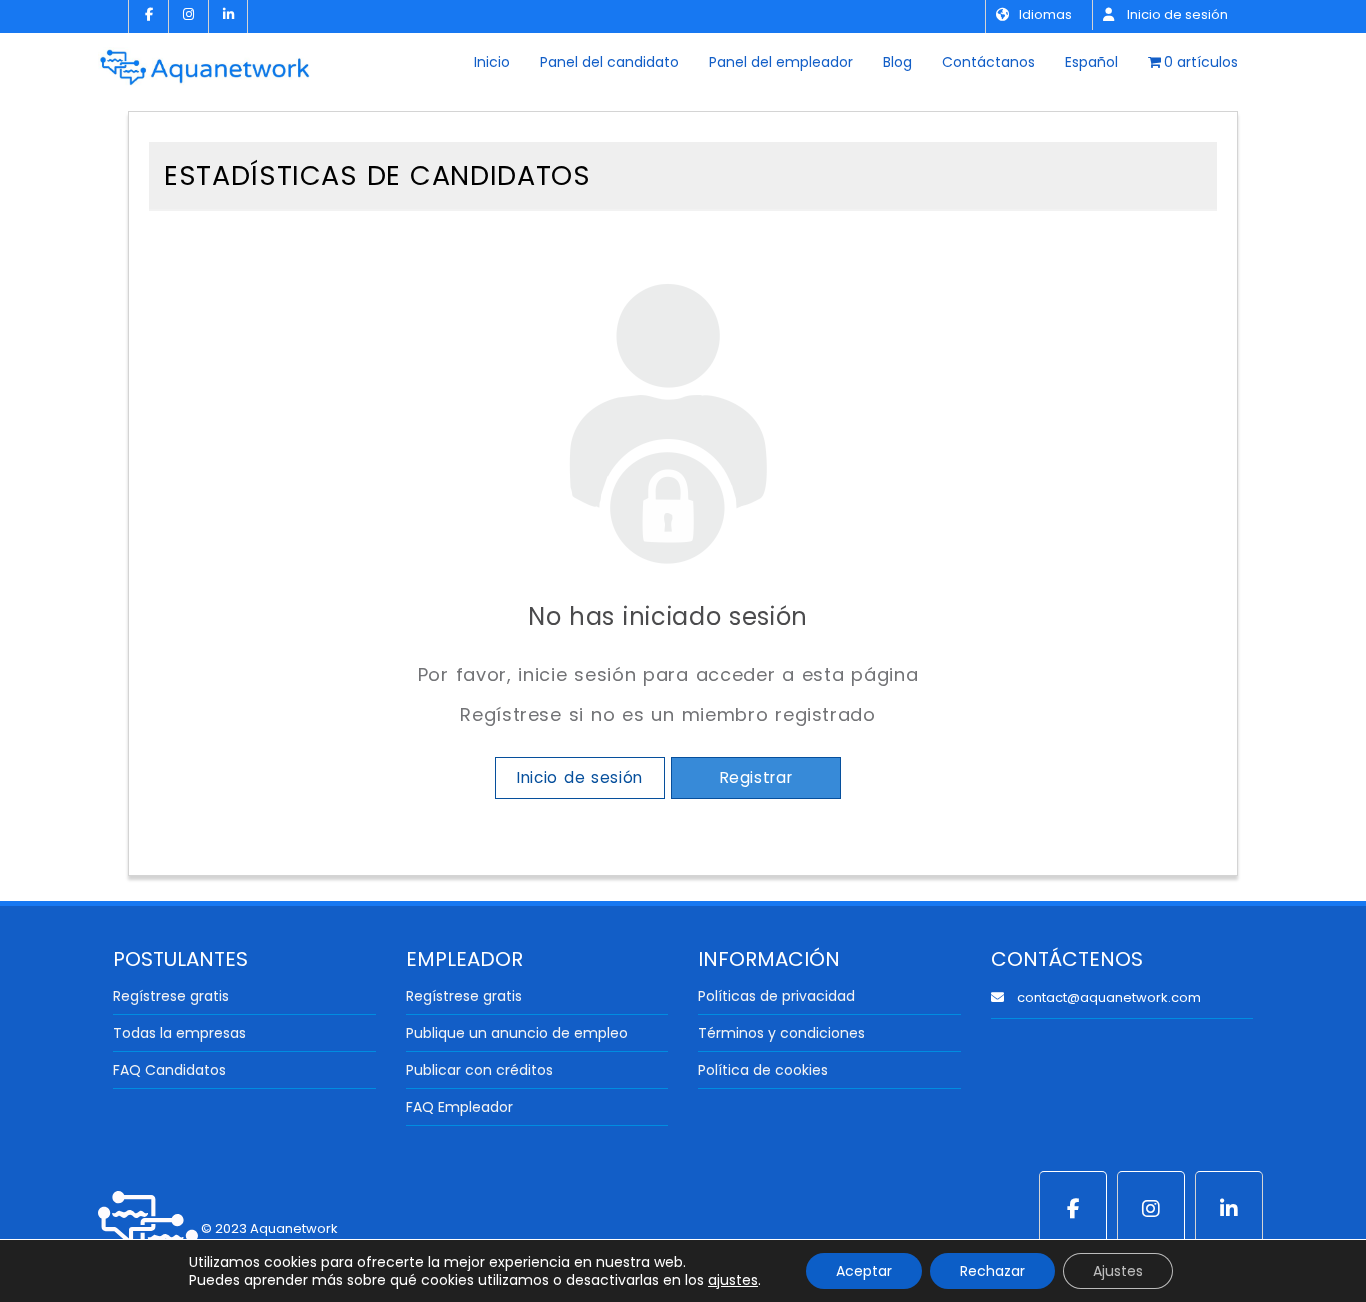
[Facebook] (148, 16)
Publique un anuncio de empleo (517, 1033)
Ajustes (1118, 1271)
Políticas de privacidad (776, 996)
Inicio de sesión (1176, 14)
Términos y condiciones (781, 1033)
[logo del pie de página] (148, 1228)
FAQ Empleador (459, 1107)
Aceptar (864, 1271)
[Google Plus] (1151, 1209)
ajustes (733, 1280)
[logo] (205, 60)
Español (1091, 62)
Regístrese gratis (171, 996)
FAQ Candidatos (169, 1070)
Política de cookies (763, 1070)
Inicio (492, 62)
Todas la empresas (179, 1033)
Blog (897, 62)
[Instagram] (188, 16)
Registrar (756, 777)
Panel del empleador (781, 62)
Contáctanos (988, 62)
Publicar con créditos (479, 1070)
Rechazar (992, 1271)
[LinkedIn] (228, 16)
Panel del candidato (609, 62)
